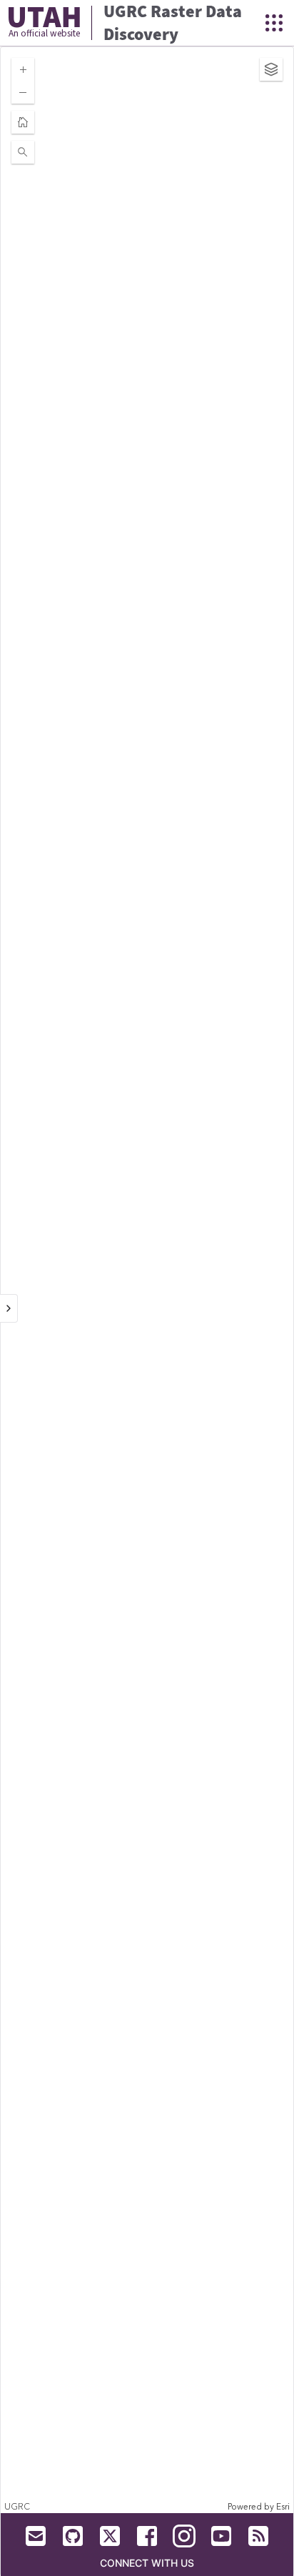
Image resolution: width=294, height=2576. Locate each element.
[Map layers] (271, 69)
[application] (147, 1280)
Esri (283, 2507)
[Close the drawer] (9, 1308)
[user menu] (274, 23)
